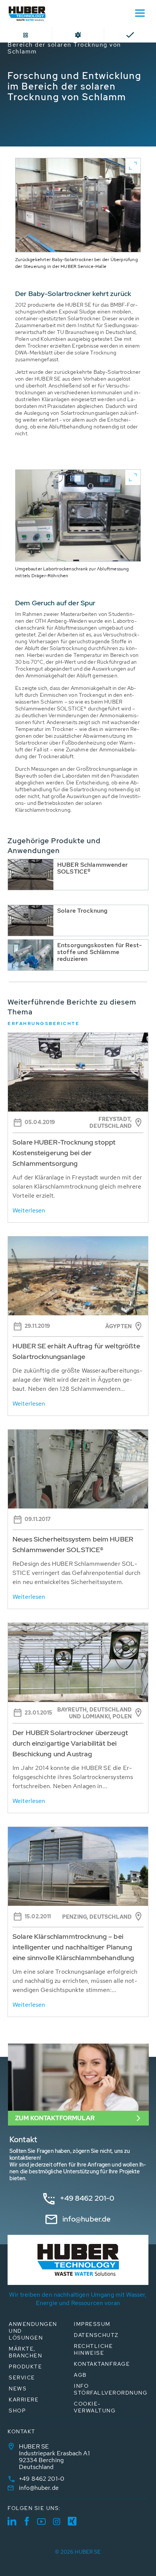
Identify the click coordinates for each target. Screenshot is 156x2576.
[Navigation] (140, 13)
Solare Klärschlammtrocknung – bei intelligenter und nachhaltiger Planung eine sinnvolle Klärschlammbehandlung (73, 1947)
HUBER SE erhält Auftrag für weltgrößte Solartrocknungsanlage (76, 1351)
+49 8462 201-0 (87, 2198)
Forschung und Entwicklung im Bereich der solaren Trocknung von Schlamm (71, 45)
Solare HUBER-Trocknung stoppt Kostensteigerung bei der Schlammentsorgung (64, 1153)
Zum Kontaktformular (55, 2118)
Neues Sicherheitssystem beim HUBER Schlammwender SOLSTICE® (73, 1544)
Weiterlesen (29, 1210)
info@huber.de (87, 2219)
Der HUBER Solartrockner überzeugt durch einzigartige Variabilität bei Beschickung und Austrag (70, 1743)
